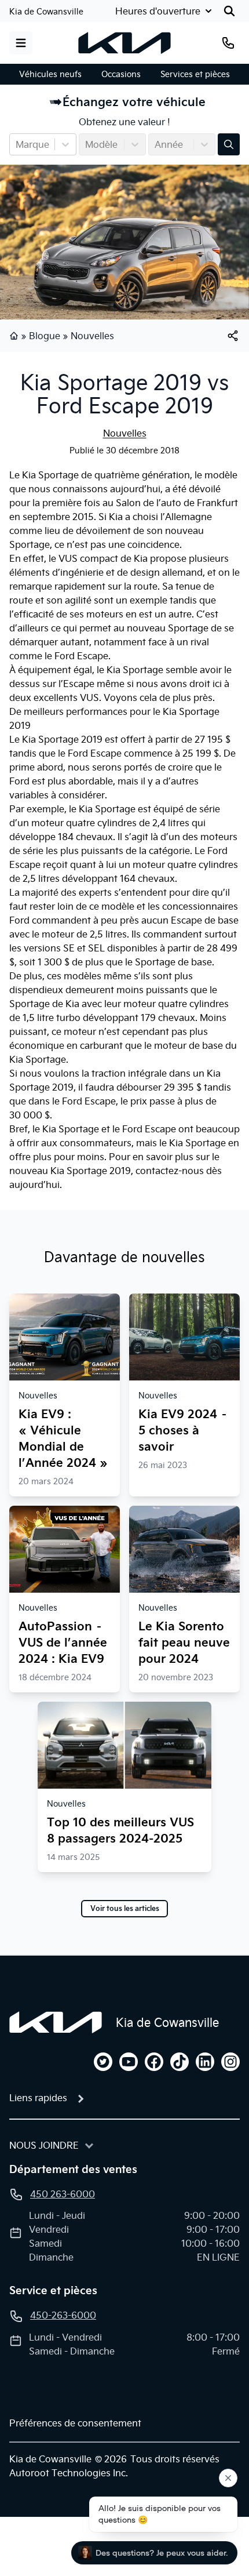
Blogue (45, 336)
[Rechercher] (229, 11)
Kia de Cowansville (46, 12)
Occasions (121, 74)
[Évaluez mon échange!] (229, 144)
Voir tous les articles (125, 1909)
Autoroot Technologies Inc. (69, 2473)
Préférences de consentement (75, 2423)
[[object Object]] (233, 336)
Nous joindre (44, 2145)
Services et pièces (195, 74)
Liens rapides (38, 2098)
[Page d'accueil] (15, 336)
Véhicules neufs (50, 74)
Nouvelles (92, 336)
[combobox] (17, 144)
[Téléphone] (228, 43)
